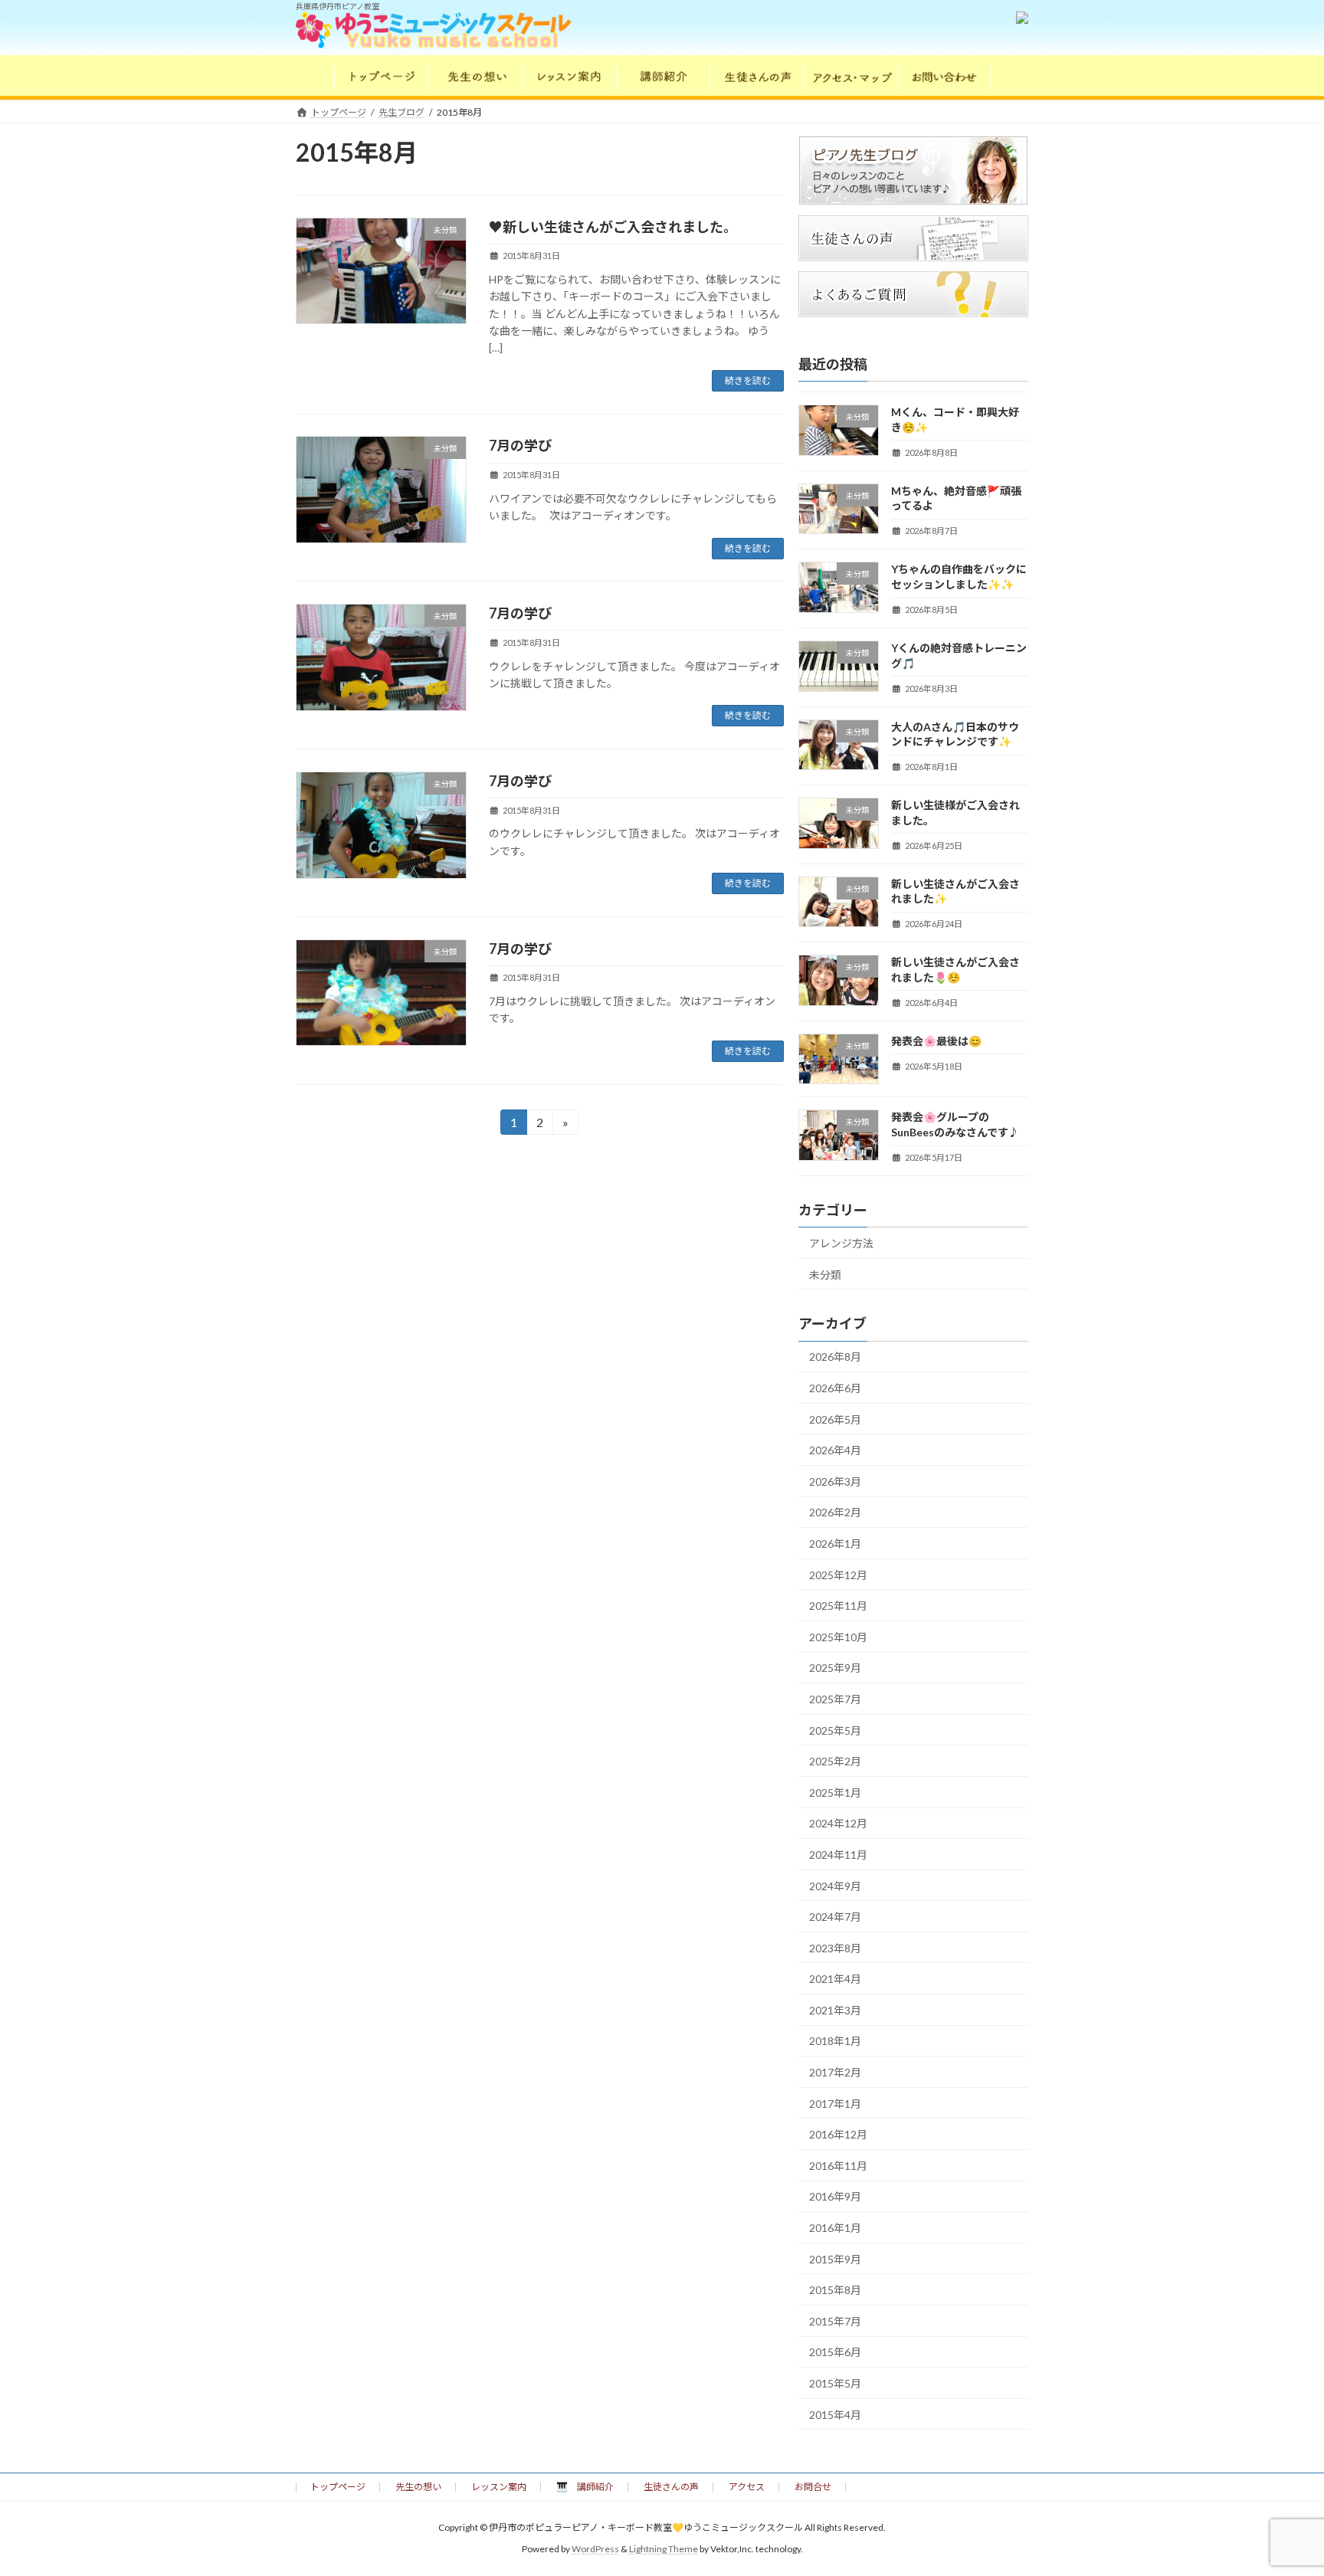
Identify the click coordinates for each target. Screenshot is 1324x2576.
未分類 (825, 1275)
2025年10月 (838, 1637)
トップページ (338, 2487)
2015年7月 (835, 2321)
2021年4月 (835, 1979)
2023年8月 (835, 1948)
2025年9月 (835, 1668)
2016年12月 (838, 2134)
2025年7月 (835, 1699)
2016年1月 (835, 2228)
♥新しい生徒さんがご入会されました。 (613, 227)
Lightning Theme (664, 2550)
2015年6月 (835, 2352)
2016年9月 (835, 2196)
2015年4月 (835, 2415)
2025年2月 (835, 1761)
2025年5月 (835, 1730)
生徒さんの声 (671, 2487)
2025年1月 (835, 1793)
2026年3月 (835, 1481)
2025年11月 (838, 1606)
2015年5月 (835, 2383)
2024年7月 (835, 1917)
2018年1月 (835, 2041)
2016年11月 (838, 2166)
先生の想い (418, 2487)
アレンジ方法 (841, 1243)
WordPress (595, 2550)
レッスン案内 (499, 2487)
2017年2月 (835, 2072)
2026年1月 (835, 1544)
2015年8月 (835, 2290)
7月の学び (527, 445)
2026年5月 (835, 1419)
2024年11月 (838, 1855)
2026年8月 (835, 1357)
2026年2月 (835, 1512)
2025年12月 (838, 1574)
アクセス (747, 2487)
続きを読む (748, 380)
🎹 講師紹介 (585, 2487)
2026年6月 (835, 1388)
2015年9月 (835, 2259)
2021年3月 (835, 2010)
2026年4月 (835, 1450)
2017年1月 (835, 2104)
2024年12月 (838, 1823)
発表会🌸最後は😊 (936, 1041)
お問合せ (813, 2487)
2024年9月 (835, 1885)
